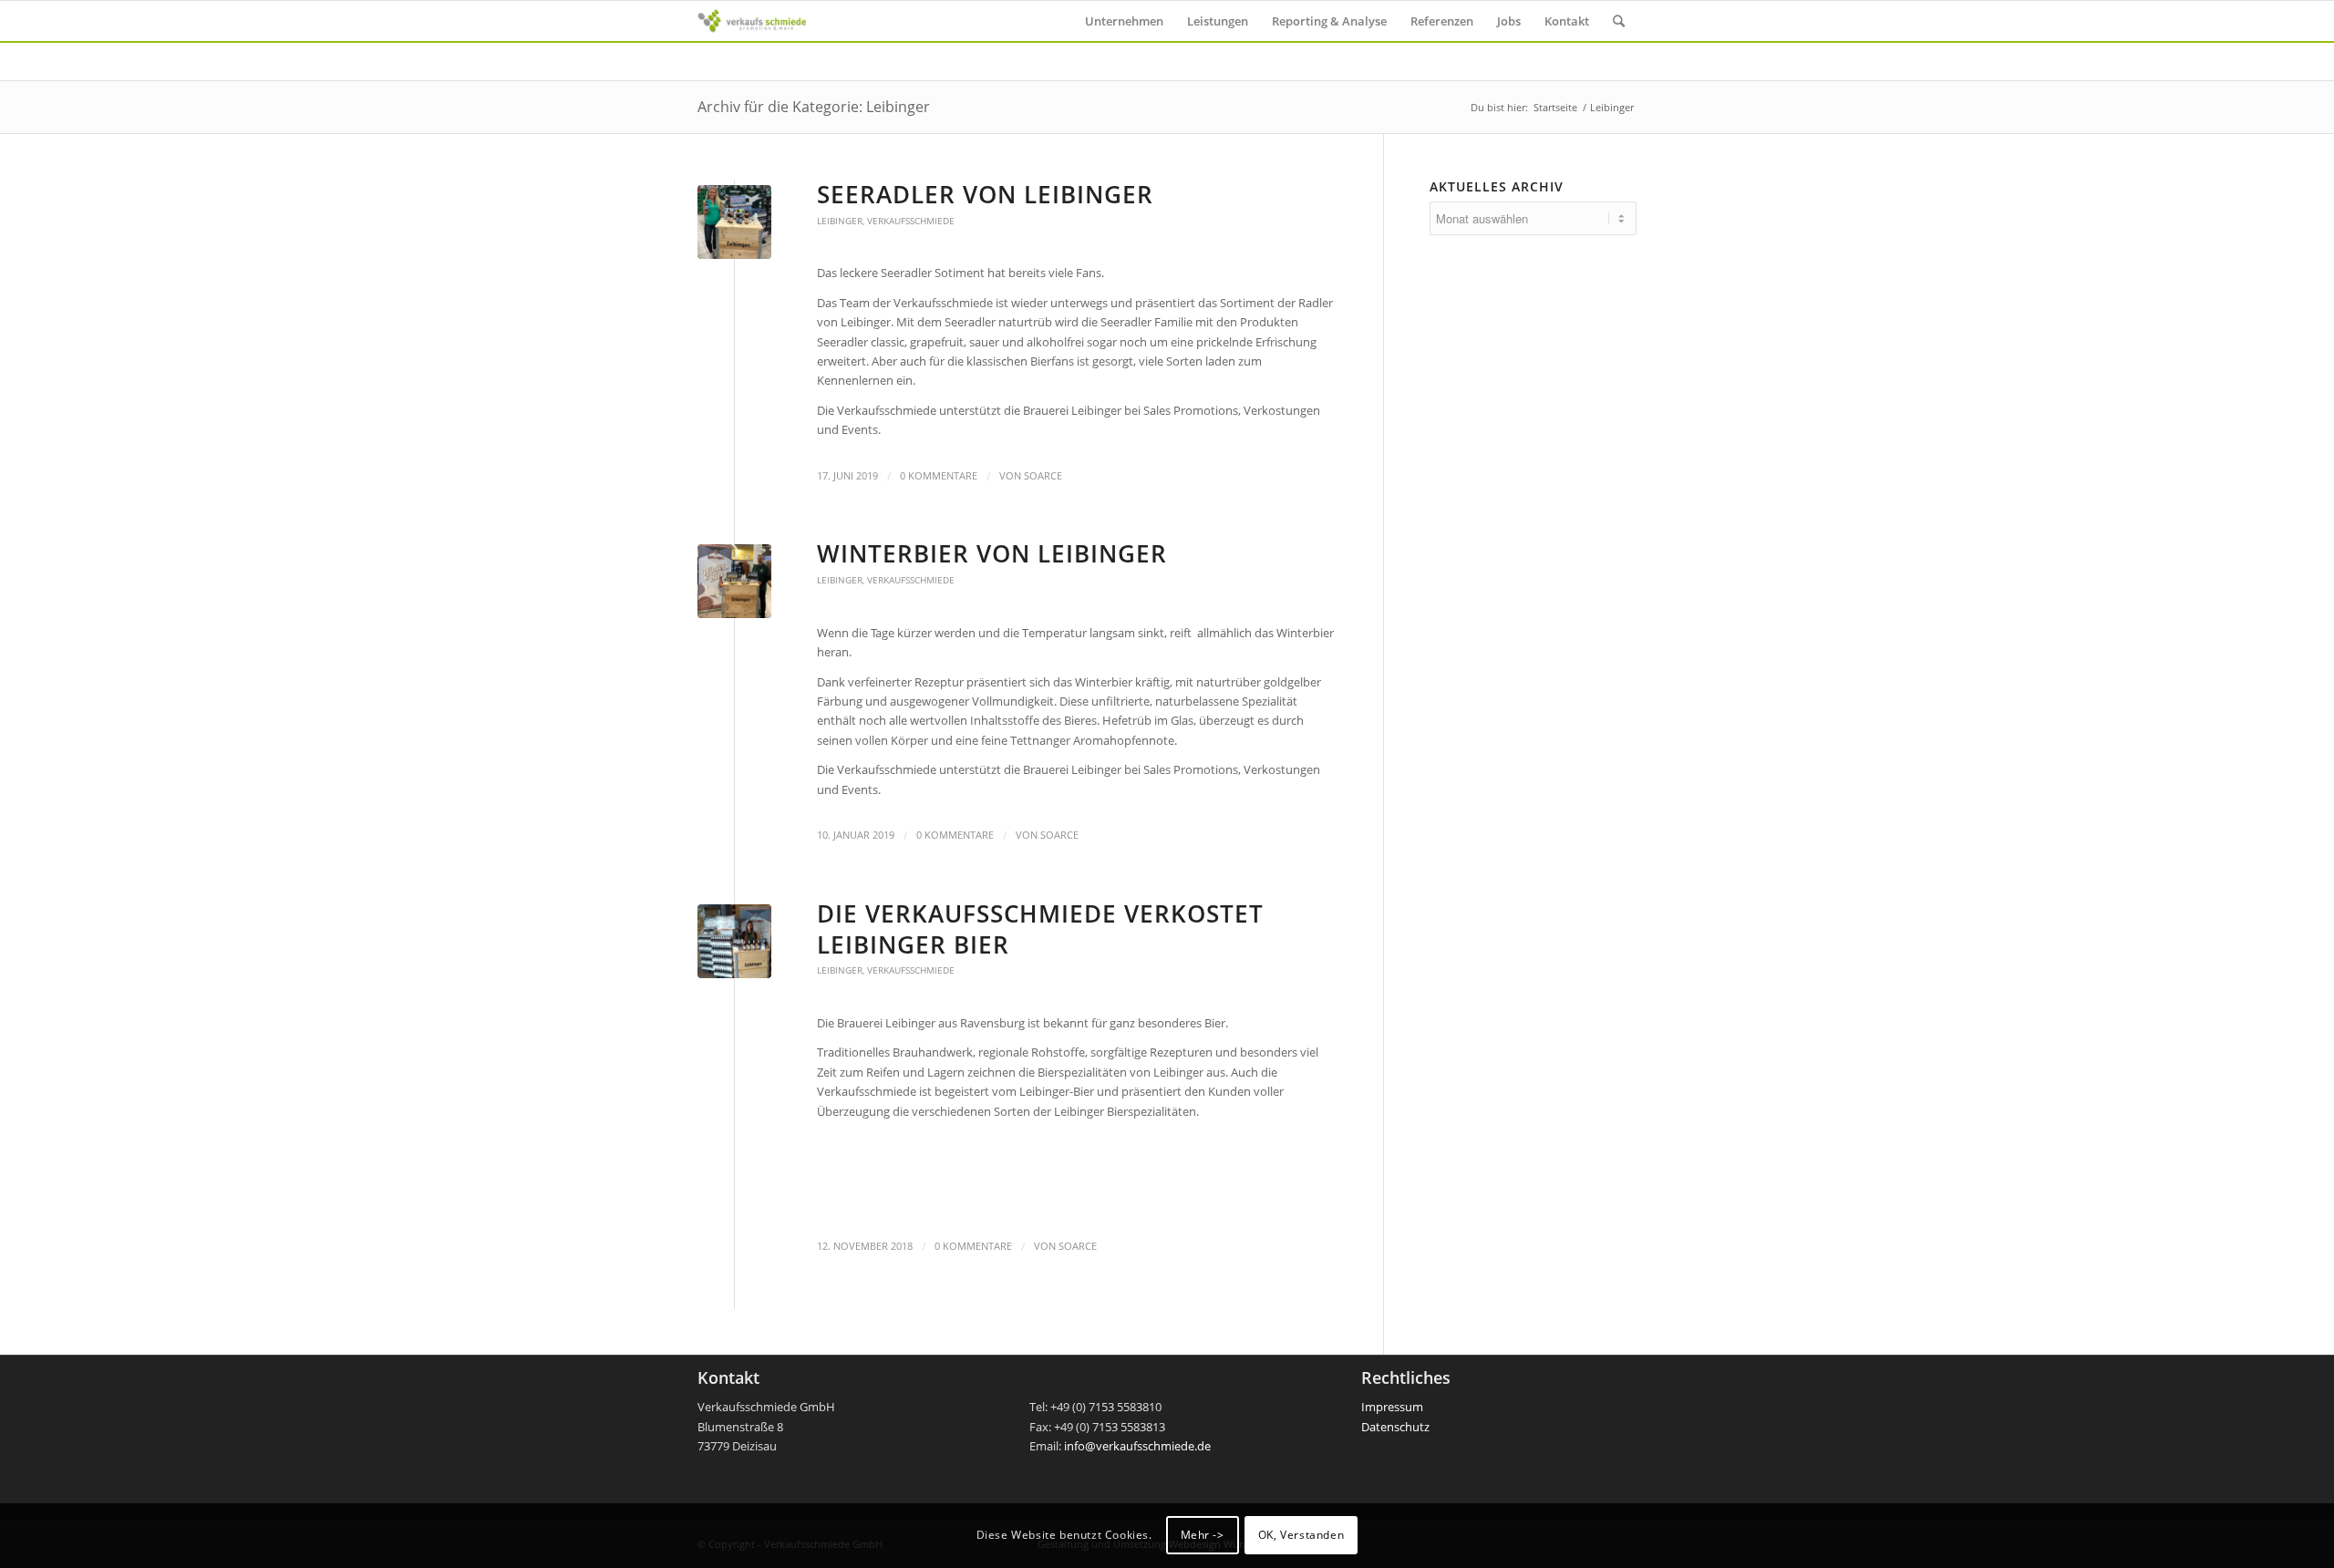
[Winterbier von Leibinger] (734, 581)
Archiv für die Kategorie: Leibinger (814, 107)
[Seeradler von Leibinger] (734, 222)
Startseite (1555, 107)
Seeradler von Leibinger (985, 194)
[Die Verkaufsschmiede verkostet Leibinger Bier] (734, 941)
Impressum (1392, 1407)
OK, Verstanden (1301, 1536)
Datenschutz (1395, 1427)
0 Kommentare (939, 476)
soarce (1043, 476)
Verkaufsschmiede (911, 221)
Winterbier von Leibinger (992, 553)
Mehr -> (1203, 1536)
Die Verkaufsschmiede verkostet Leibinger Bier (1040, 929)
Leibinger (840, 221)
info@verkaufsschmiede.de (1137, 1446)
